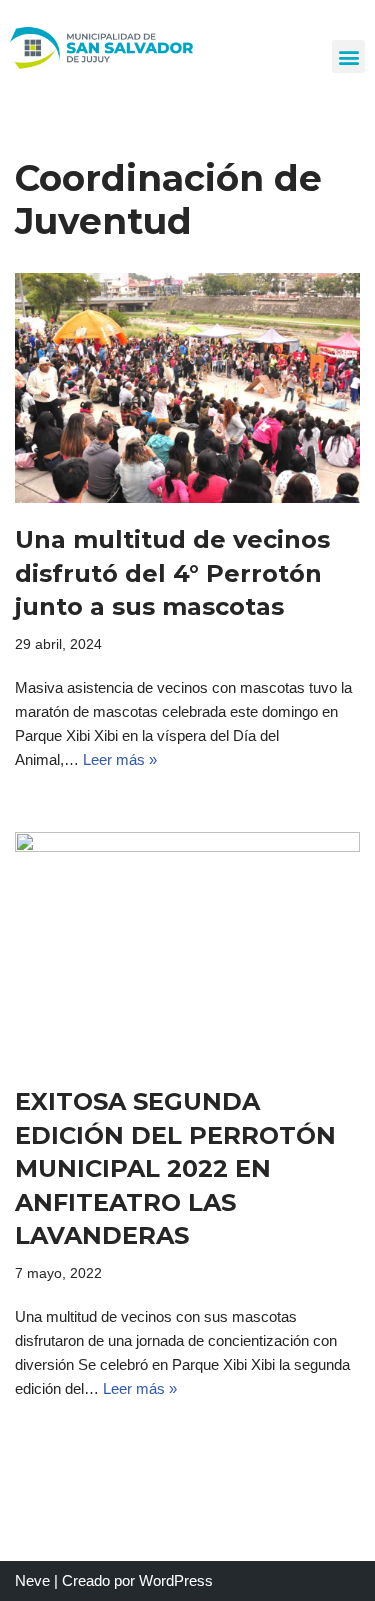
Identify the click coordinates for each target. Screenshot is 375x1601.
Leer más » (120, 759)
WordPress (176, 1580)
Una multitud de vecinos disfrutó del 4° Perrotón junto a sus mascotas (172, 573)
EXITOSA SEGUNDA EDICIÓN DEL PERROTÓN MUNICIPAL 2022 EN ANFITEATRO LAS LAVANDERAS (175, 1168)
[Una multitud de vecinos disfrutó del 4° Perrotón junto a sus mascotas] (187, 388)
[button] (348, 56)
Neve (32, 1580)
